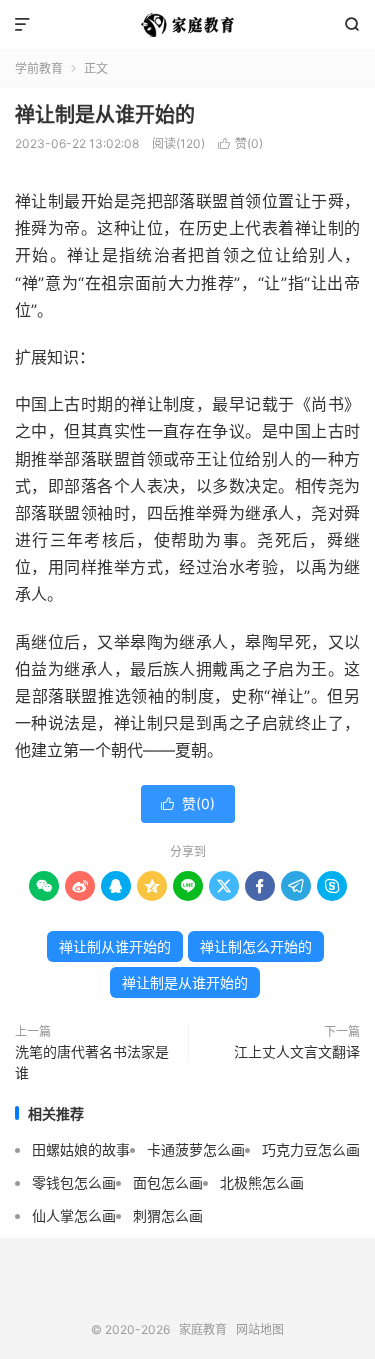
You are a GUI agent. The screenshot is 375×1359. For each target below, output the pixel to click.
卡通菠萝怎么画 (196, 1149)
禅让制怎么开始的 (256, 946)
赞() (240, 143)
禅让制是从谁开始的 (105, 115)
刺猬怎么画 (168, 1215)
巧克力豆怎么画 (311, 1149)
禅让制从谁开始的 (115, 946)
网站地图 (260, 1329)
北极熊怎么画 (262, 1182)
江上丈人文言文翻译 (297, 1051)
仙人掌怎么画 (74, 1215)
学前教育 (39, 68)
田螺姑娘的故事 (81, 1149)
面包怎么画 (168, 1182)
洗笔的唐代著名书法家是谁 (92, 1062)
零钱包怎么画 (74, 1182)
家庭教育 (187, 25)
